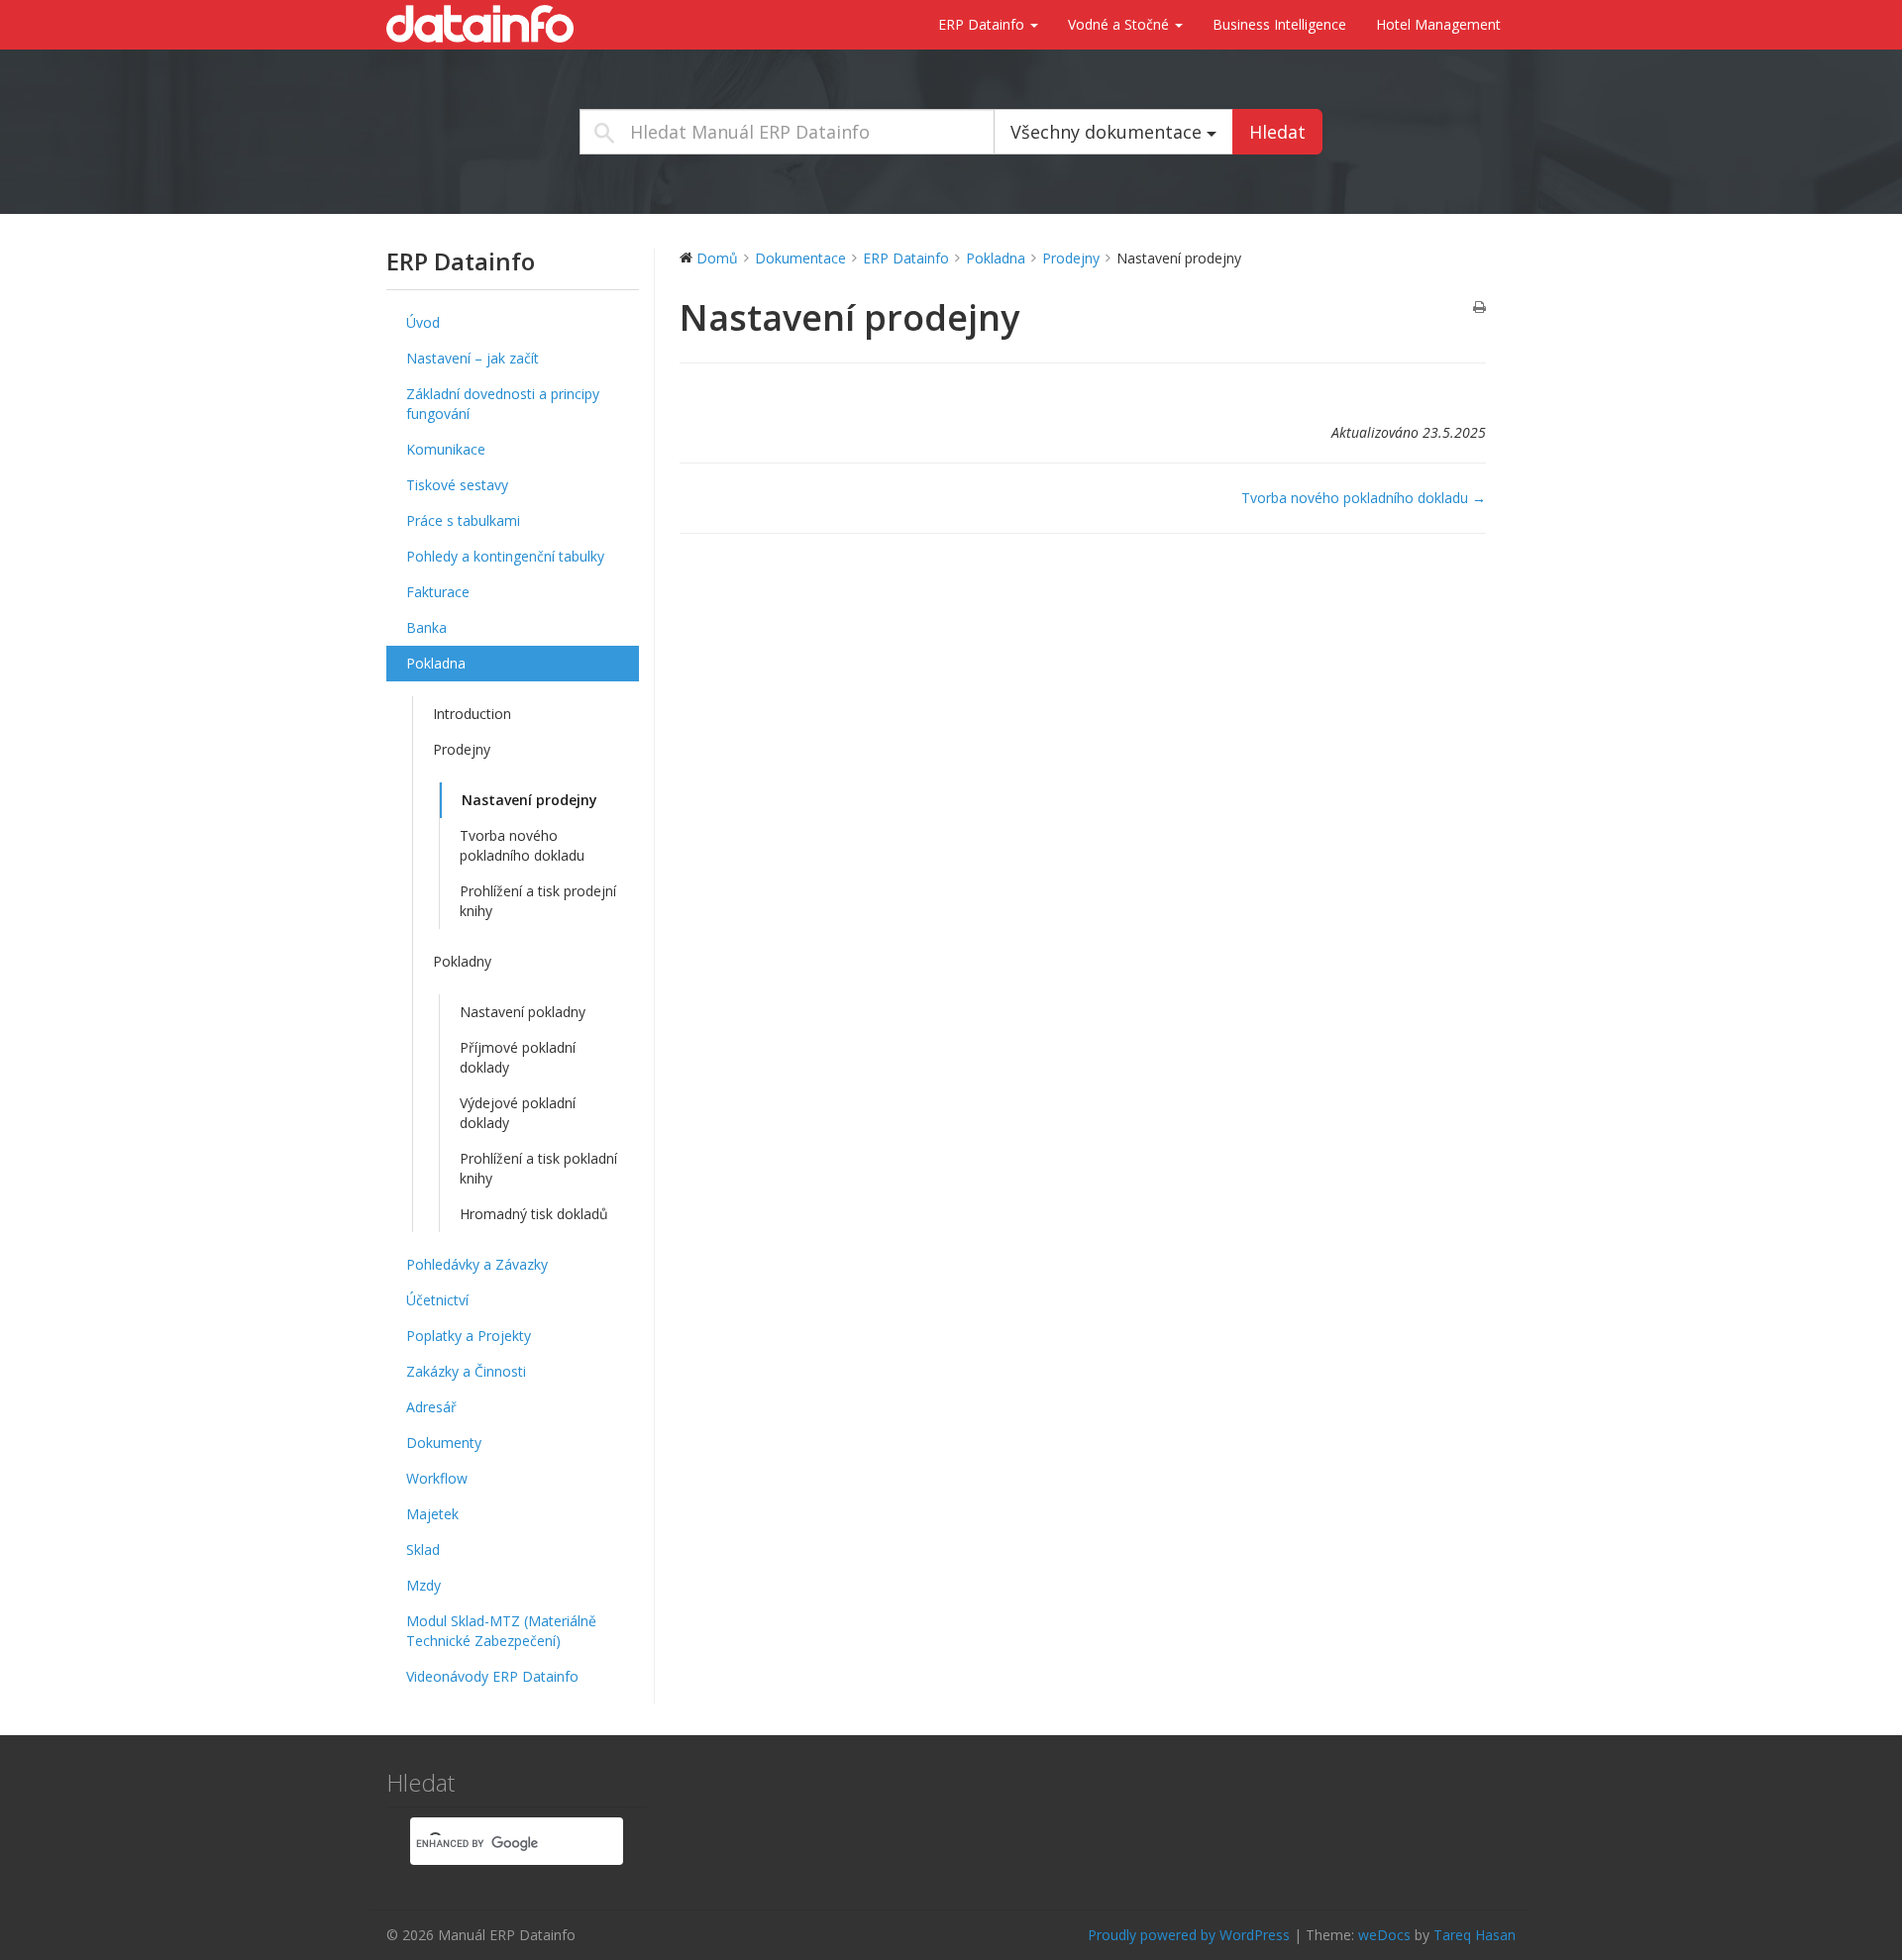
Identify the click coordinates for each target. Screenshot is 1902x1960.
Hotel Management (1438, 24)
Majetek (432, 1514)
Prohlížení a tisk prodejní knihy (538, 901)
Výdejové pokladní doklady (518, 1113)
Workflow (437, 1478)
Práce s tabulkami (463, 520)
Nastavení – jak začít (473, 358)
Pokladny (462, 961)
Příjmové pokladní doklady (518, 1057)
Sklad (423, 1549)
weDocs (1384, 1935)
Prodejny (462, 749)
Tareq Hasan (1475, 1935)
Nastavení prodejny (529, 800)
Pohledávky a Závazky (477, 1264)
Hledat (1277, 132)
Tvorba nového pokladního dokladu (522, 845)
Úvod (423, 322)
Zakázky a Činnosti (466, 1371)
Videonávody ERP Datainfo (492, 1676)
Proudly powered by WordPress (1189, 1935)
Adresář (431, 1407)
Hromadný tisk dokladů (534, 1214)
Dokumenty (444, 1443)
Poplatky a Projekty (469, 1336)
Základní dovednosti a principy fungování (503, 404)
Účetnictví (437, 1300)
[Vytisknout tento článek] (1479, 308)
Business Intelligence (1279, 24)
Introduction (472, 714)
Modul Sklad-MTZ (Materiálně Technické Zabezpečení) (501, 1631)
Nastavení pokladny (523, 1012)
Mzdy (423, 1585)
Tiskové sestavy (457, 485)
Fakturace (438, 592)
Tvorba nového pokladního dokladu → (1364, 498)
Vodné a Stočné (1120, 24)
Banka (426, 627)
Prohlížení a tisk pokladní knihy (538, 1168)
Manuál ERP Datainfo (485, 24)
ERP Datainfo (983, 24)
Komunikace (446, 449)
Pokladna (436, 663)
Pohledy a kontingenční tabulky (505, 556)
